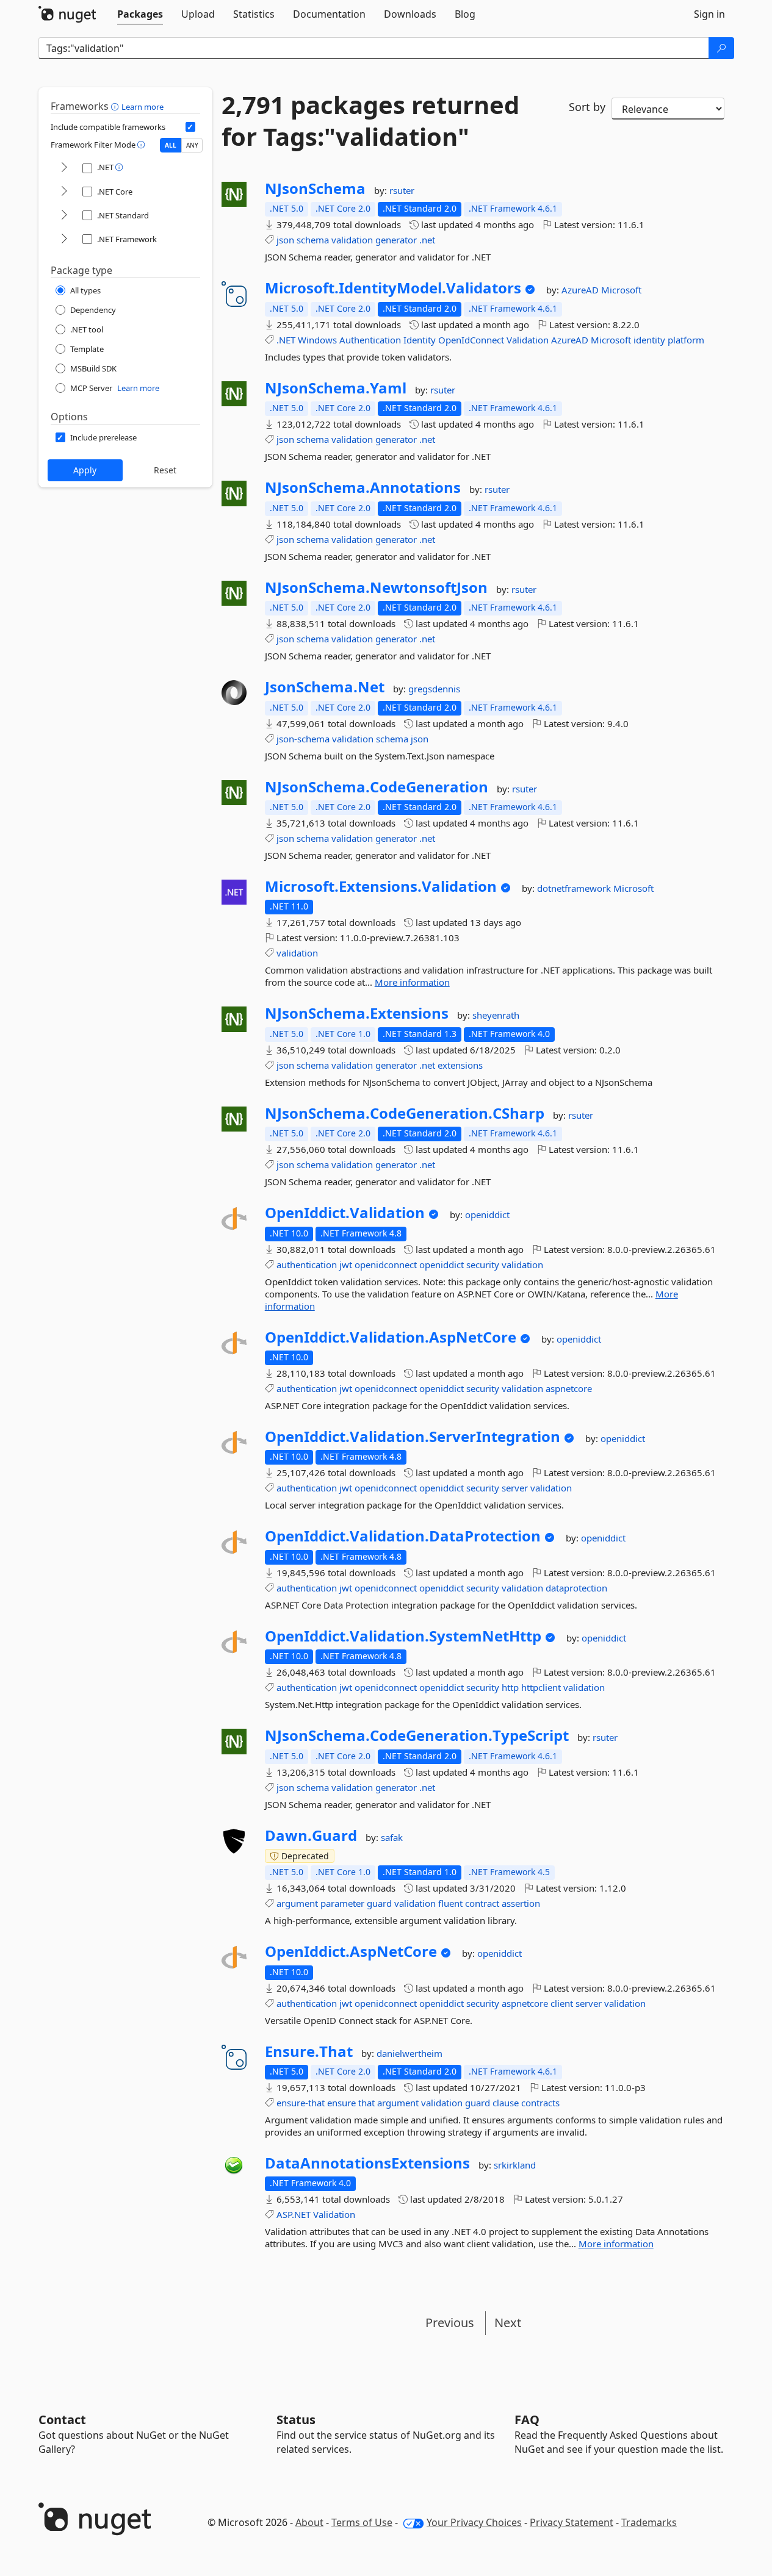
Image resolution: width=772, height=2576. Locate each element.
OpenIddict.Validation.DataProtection (403, 1536)
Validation (528, 340)
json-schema (303, 739)
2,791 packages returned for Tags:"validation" (370, 121)
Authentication (370, 340)
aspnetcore (569, 1388)
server (515, 1488)
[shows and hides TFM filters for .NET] (64, 168)
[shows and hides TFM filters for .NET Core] (64, 192)
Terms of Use (362, 2522)
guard (379, 1903)
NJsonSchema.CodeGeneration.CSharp (405, 1113)
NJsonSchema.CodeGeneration (377, 787)
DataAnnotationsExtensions (367, 2163)
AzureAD (581, 290)
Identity (420, 340)
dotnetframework (575, 888)
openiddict (487, 1214)
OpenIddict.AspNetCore (351, 1951)
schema (313, 240)
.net (427, 240)
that (366, 2103)
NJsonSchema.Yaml (336, 388)
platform (686, 340)
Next (508, 2323)
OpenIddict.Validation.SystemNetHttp (403, 1636)
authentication (307, 1265)
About (309, 2522)
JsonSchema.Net (325, 687)
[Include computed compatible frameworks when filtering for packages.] (190, 127)
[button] (116, 106)
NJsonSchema (315, 188)
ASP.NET (294, 2214)
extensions (460, 1065)
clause (506, 2103)
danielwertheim (409, 2053)
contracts (540, 2103)
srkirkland (515, 2165)
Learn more (142, 107)
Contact (62, 2420)
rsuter (402, 190)
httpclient (541, 1687)
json (285, 240)
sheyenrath (496, 1015)
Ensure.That (309, 2051)
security (483, 1265)
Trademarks (649, 2522)
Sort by (587, 107)
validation (352, 240)
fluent (450, 1903)
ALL (171, 145)
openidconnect (386, 1265)
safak (392, 1837)
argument (297, 1903)
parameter (342, 1903)
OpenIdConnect (471, 340)
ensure (341, 2103)
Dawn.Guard (311, 1835)
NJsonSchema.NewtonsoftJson (376, 587)
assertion (521, 1903)
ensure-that (301, 2103)
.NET (286, 340)
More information (412, 982)
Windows (317, 340)
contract (482, 1903)
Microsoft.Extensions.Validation (381, 886)
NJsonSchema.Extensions (357, 1013)
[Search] (721, 48)
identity (649, 340)
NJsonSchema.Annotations (363, 487)
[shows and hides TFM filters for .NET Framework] (64, 239)
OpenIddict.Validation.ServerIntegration (413, 1437)
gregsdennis (434, 689)
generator (396, 240)
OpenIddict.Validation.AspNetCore (391, 1337)
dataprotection (576, 1588)
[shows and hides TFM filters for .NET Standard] (64, 216)
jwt (346, 1265)
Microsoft (621, 290)
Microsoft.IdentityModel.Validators (393, 288)
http (510, 1687)
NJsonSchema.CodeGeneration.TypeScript (417, 1735)
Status (296, 2420)
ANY (192, 145)
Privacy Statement (572, 2522)
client (562, 2003)
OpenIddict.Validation (345, 1213)
